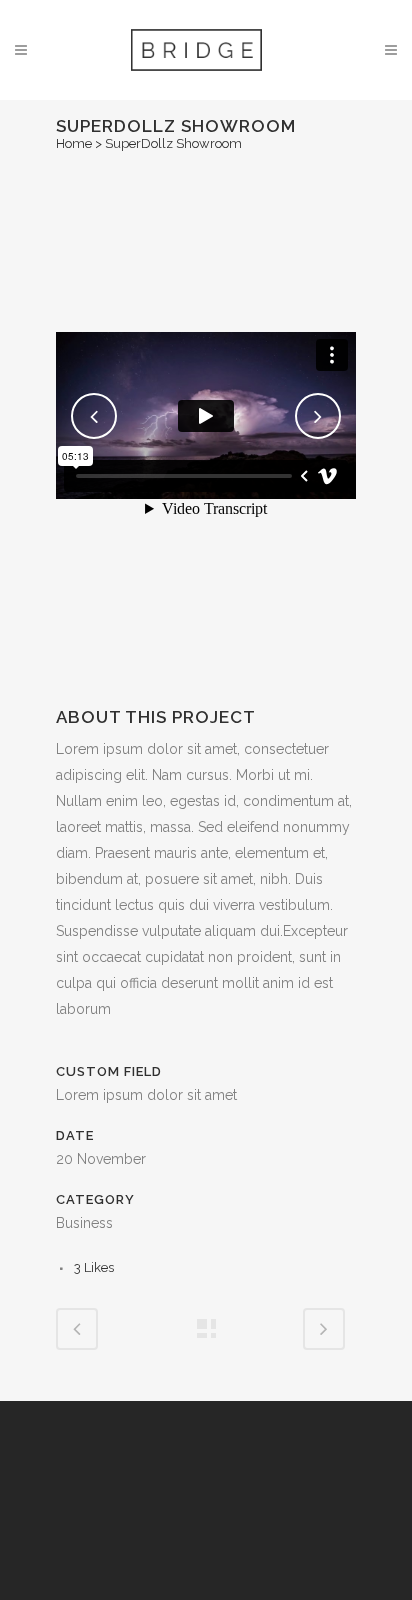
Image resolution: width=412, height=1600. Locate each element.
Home (74, 143)
